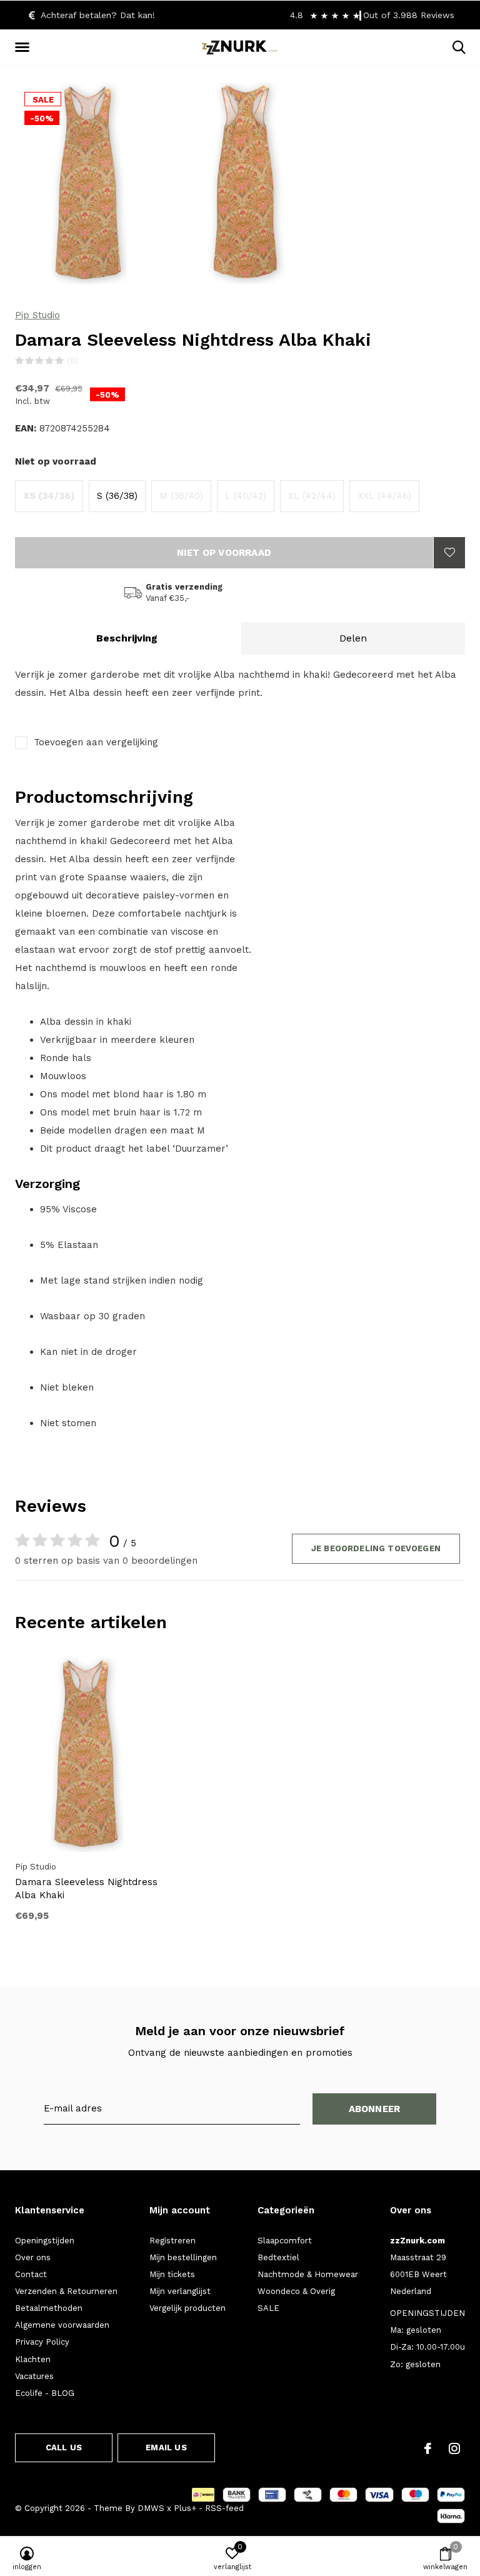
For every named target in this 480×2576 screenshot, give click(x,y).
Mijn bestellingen (183, 2257)
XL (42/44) (312, 496)
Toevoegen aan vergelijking (96, 742)
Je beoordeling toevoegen (376, 1548)
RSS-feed (224, 2508)
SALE (268, 2308)
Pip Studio (37, 315)
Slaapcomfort (285, 2241)
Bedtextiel (278, 2257)
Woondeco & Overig (296, 2291)
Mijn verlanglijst (180, 2291)
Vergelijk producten (187, 2308)
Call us (64, 2448)
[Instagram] (454, 2448)
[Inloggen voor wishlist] (449, 553)
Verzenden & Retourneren (66, 2291)
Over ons (33, 2257)
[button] (24, 48)
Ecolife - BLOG (45, 2393)
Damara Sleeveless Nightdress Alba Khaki (86, 1889)
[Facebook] (428, 2448)
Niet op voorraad (224, 553)
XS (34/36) (49, 496)
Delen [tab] (353, 638)
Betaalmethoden (49, 2308)
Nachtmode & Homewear (308, 2274)
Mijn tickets (172, 2274)
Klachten (33, 2359)
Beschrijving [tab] (127, 638)
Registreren (172, 2241)
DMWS (151, 2508)
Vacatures (34, 2376)
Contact (31, 2274)
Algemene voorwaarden (62, 2325)
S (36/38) (117, 496)
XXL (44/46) (384, 496)
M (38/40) (181, 496)
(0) (72, 360)
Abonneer (375, 2109)
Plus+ (185, 2508)
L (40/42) (246, 496)
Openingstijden (45, 2241)
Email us (166, 2448)
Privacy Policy (42, 2342)
